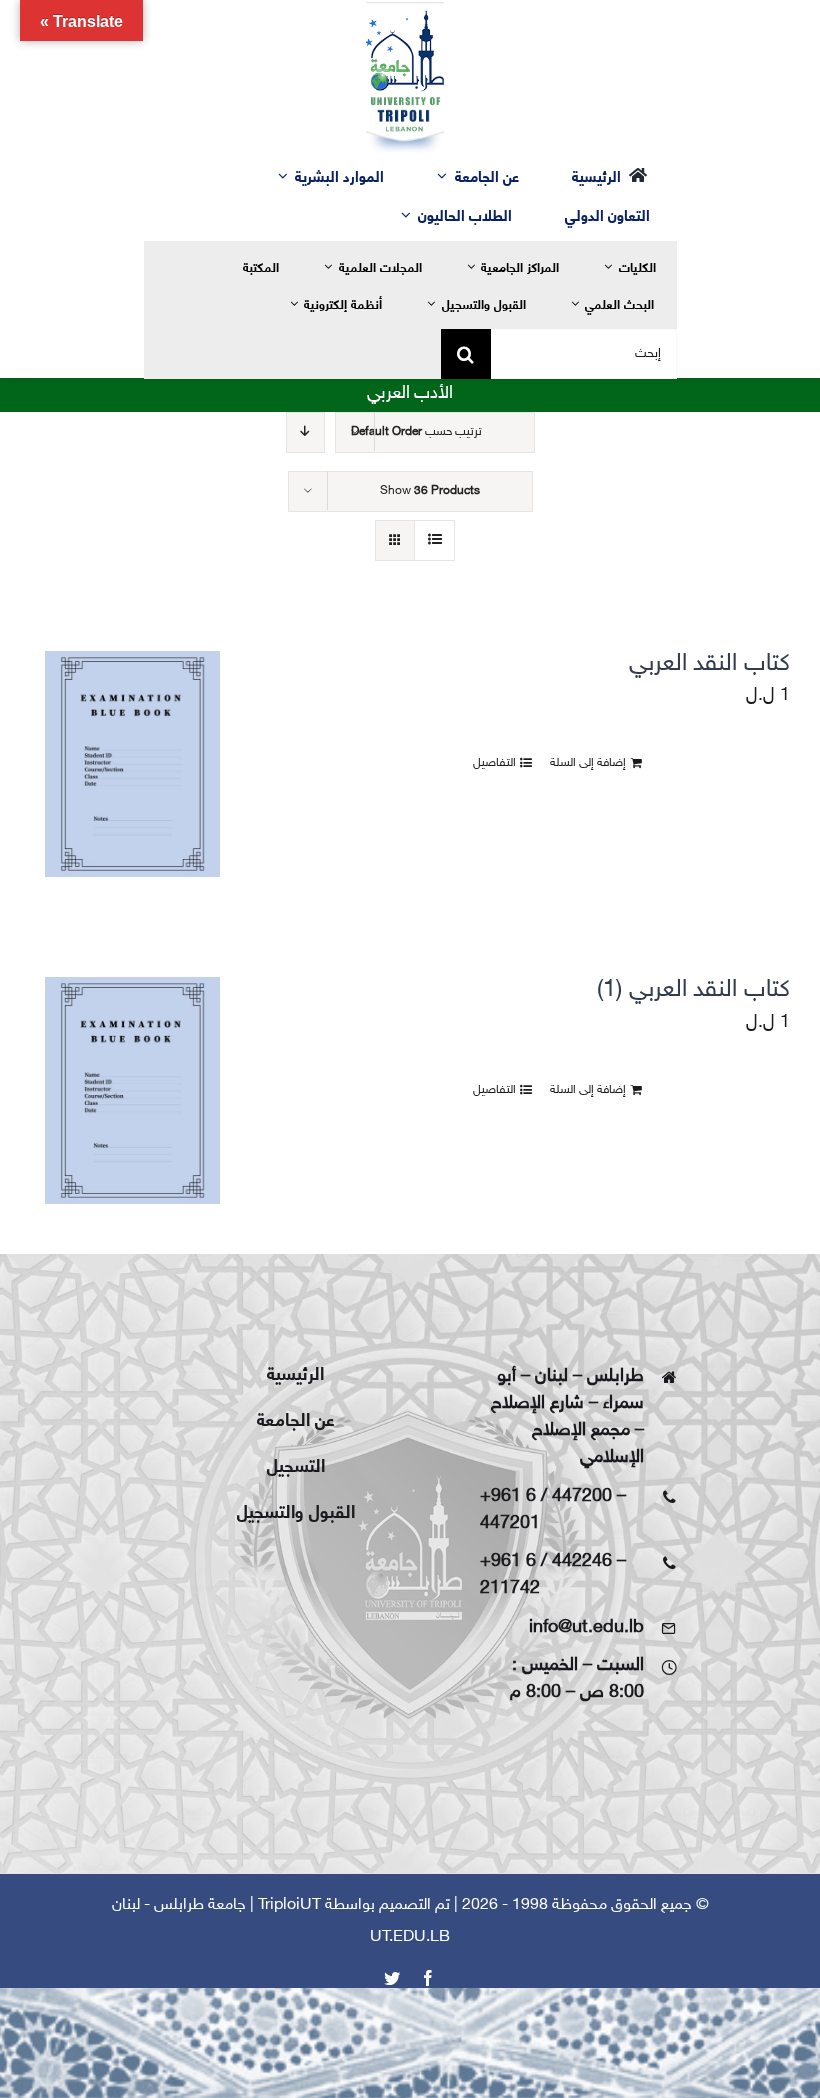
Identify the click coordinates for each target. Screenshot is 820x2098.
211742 (510, 1589)
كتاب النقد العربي (709, 664)
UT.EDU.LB (410, 1937)
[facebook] (428, 1978)
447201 (510, 1524)
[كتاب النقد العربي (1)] (132, 1090)
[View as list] (434, 540)
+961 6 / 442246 (546, 1562)
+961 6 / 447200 (546, 1497)
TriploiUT (289, 1905)
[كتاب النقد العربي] (132, 764)
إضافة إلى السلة (588, 763)
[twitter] (392, 1978)
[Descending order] (305, 432)
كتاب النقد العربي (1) (693, 990)
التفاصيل (494, 763)
